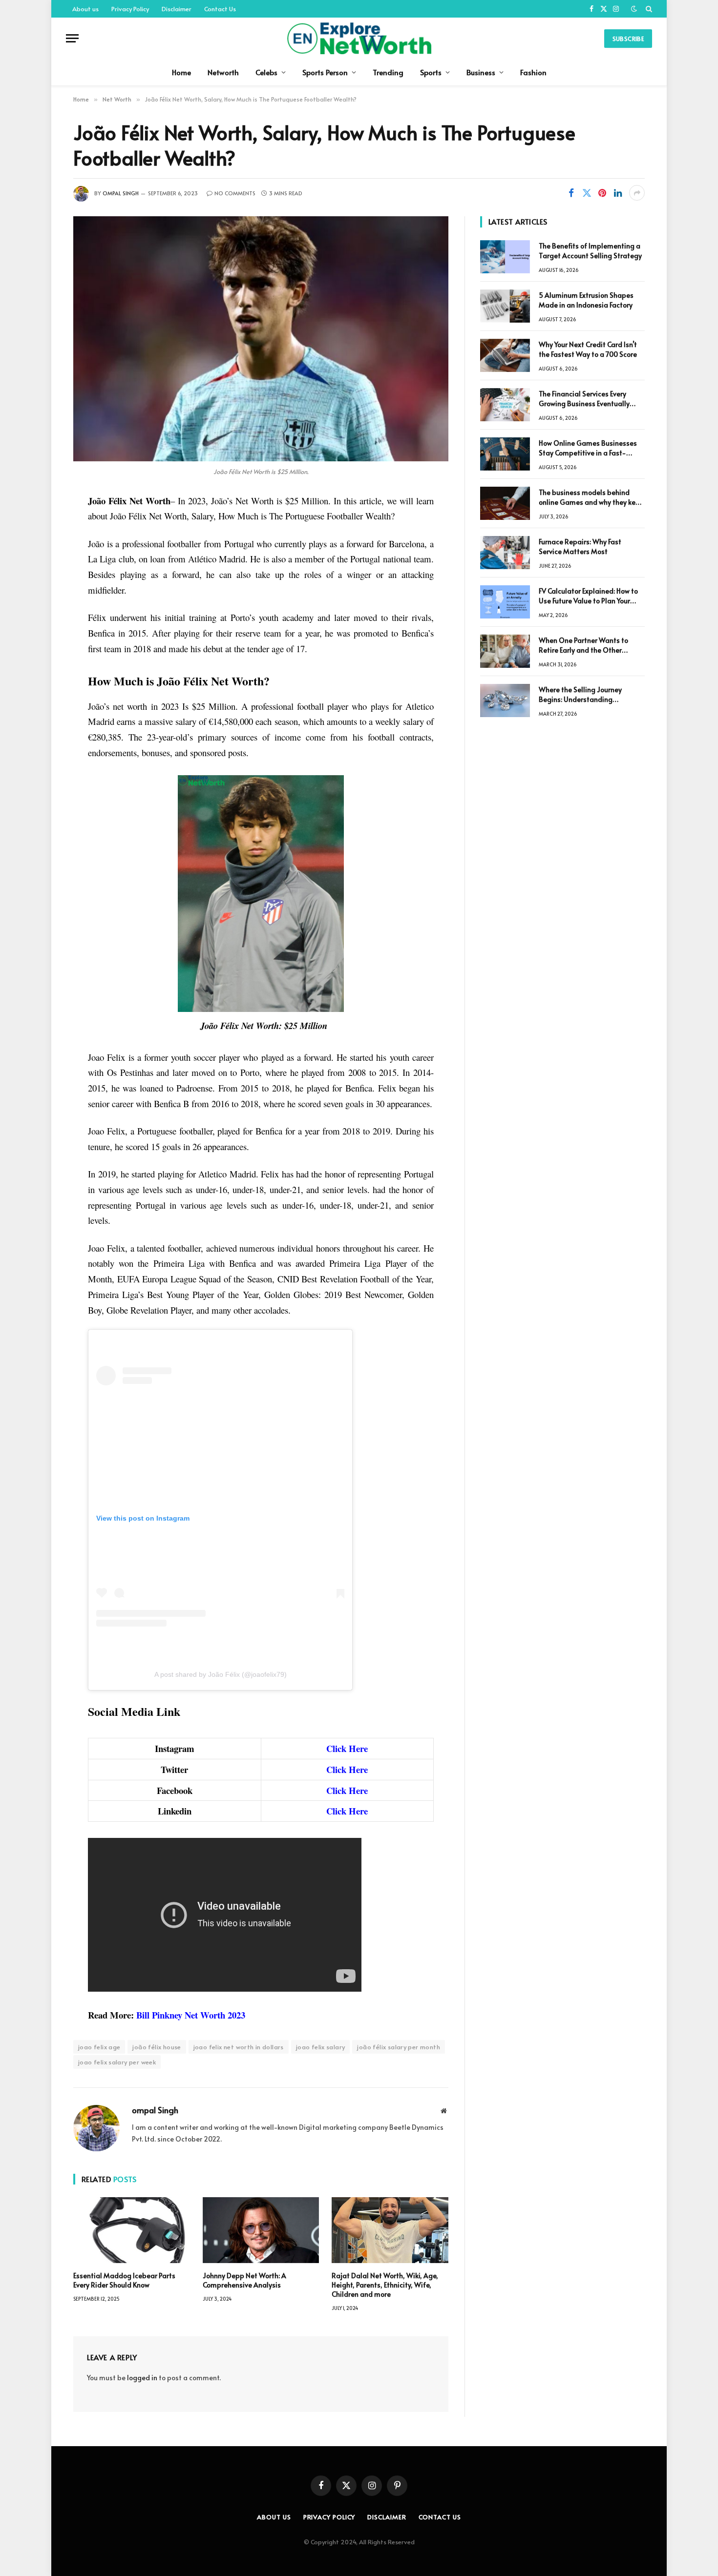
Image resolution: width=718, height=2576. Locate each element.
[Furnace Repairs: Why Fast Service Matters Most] (505, 553)
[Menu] (72, 38)
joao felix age (99, 2047)
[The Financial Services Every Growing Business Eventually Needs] (505, 405)
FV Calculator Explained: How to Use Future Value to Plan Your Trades (588, 596)
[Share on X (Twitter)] (587, 193)
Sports (431, 72)
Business (481, 72)
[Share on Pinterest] (602, 193)
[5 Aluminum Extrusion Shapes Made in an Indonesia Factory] (505, 306)
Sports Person (325, 72)
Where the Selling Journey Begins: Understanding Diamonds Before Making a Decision (583, 695)
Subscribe (628, 39)
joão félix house (157, 2047)
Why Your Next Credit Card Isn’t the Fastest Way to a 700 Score (588, 349)
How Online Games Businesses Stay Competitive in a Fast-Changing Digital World (588, 448)
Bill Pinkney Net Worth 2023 (191, 2015)
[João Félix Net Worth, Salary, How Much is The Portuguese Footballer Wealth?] (261, 339)
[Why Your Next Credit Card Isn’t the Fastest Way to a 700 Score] (505, 355)
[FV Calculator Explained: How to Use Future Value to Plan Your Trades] (505, 602)
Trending (388, 72)
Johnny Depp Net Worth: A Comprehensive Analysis (244, 2280)
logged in (142, 2378)
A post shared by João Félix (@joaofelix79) (221, 1674)
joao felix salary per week (117, 2062)
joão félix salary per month (399, 2047)
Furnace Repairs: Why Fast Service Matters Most (580, 546)
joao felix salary (321, 2047)
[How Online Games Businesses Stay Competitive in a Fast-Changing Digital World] (505, 454)
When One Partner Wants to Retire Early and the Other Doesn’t (583, 645)
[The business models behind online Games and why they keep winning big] (505, 503)
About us (85, 9)
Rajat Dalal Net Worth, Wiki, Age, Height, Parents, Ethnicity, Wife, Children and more (385, 2285)
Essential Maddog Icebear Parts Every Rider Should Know (124, 2280)
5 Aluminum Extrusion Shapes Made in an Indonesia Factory (586, 300)
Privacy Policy (130, 9)
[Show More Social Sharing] (637, 193)
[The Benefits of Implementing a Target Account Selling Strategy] (505, 257)
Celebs (266, 72)
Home (181, 72)
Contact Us (220, 9)
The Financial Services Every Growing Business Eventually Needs (584, 399)
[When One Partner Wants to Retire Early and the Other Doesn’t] (505, 651)
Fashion (533, 72)
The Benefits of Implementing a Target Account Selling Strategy (590, 251)
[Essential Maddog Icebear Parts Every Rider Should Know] (132, 2230)
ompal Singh (121, 193)
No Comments (235, 193)
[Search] (648, 9)
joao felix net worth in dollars (239, 2047)
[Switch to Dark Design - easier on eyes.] (634, 9)
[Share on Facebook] (571, 193)
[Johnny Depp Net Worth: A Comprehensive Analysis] (261, 2230)
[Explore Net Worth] (359, 38)
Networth (223, 72)
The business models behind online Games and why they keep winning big (591, 497)
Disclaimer (177, 9)
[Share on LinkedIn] (618, 193)
